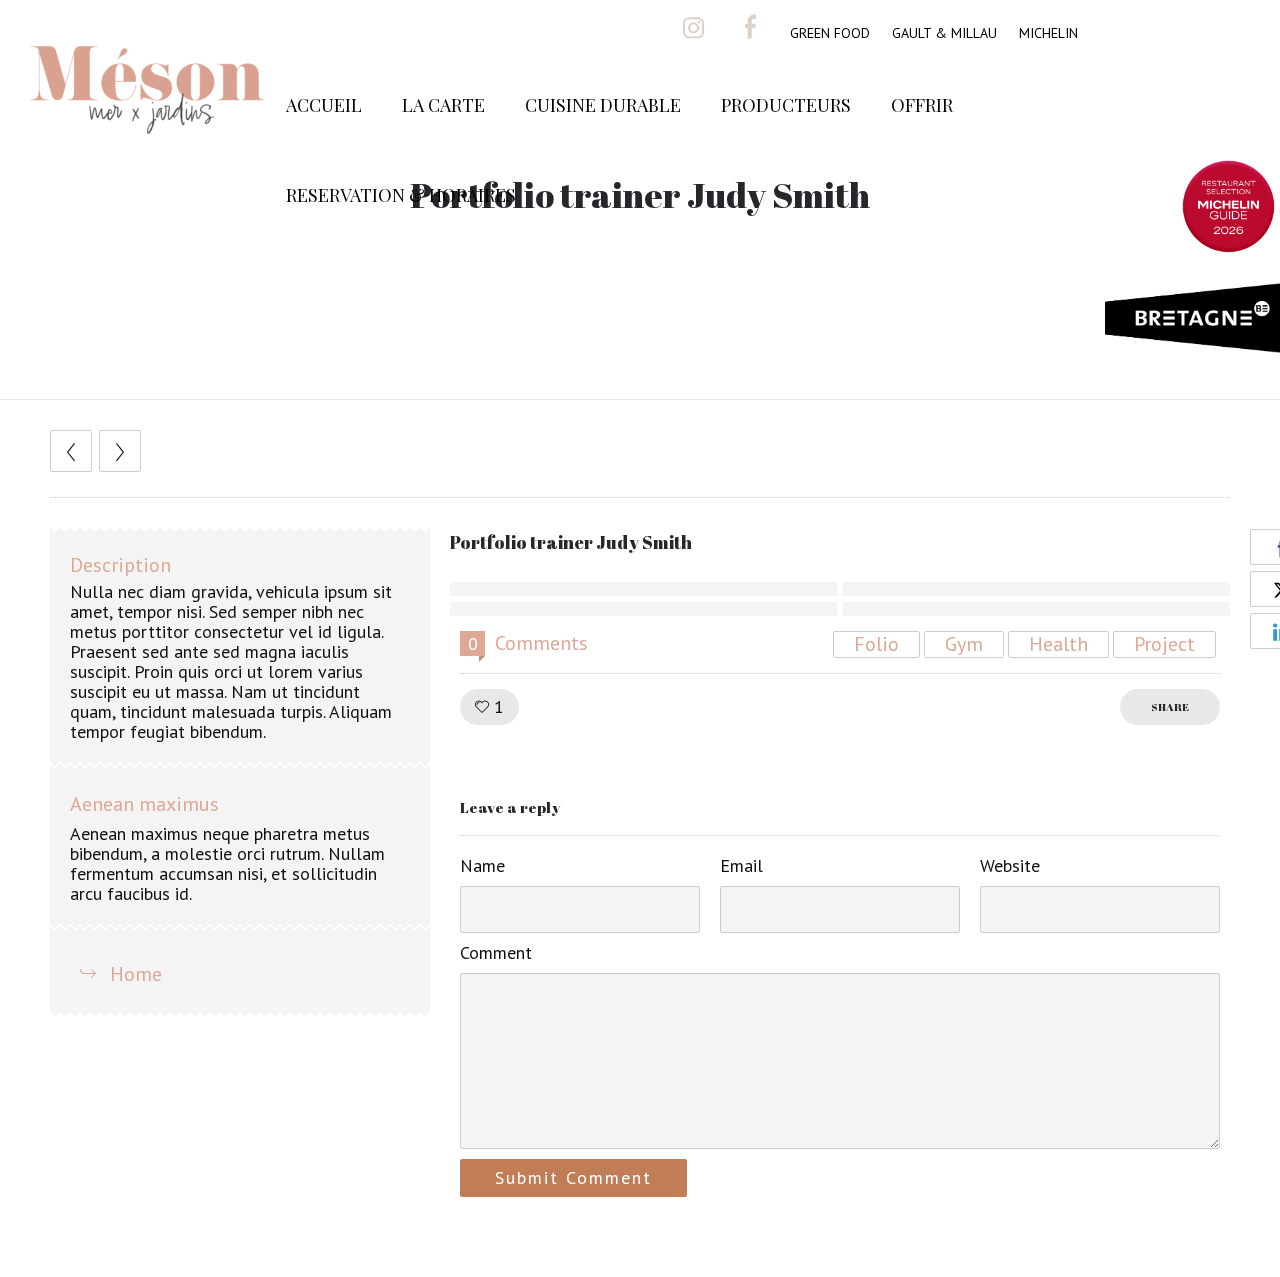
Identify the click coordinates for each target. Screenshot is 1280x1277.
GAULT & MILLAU (944, 33)
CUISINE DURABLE (603, 105)
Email (741, 866)
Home (136, 974)
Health (1058, 644)
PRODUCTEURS (786, 105)
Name (482, 866)
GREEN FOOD (830, 33)
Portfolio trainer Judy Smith (571, 542)
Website (1010, 866)
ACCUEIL (324, 105)
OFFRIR (922, 105)
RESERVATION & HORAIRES (401, 195)
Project (1164, 644)
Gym (964, 644)
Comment (496, 953)
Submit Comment (573, 1177)
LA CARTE (443, 105)
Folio (876, 644)
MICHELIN (1048, 33)
